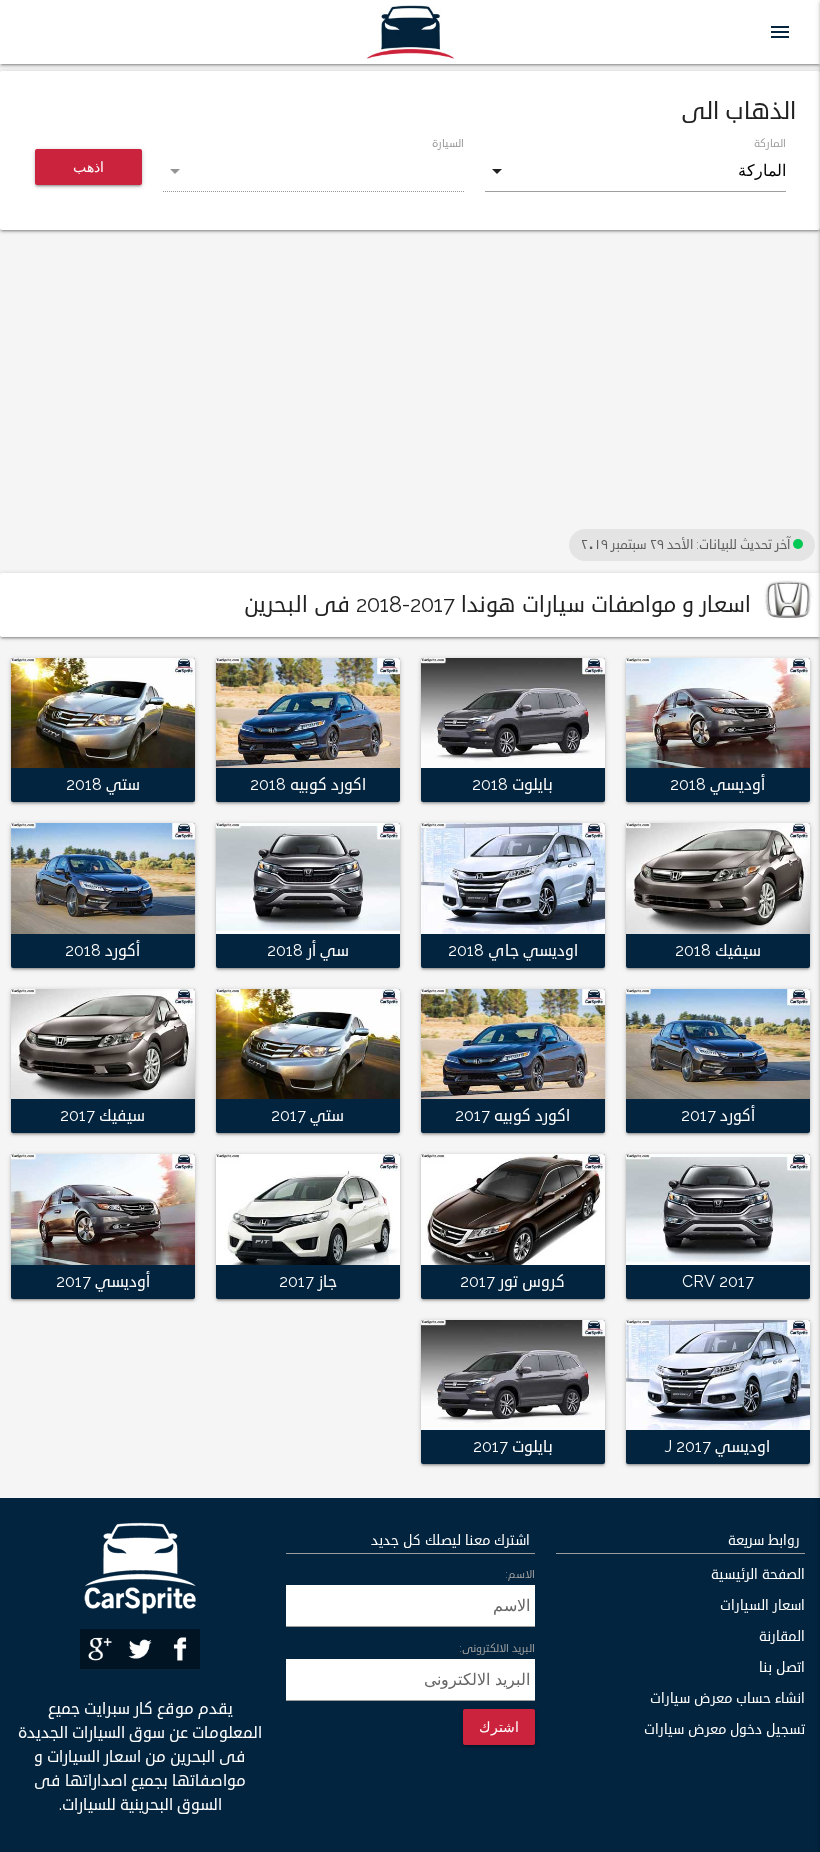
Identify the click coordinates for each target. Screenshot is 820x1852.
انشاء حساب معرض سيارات (727, 1698)
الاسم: (520, 1574)
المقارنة (782, 1636)
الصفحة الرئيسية (758, 1574)
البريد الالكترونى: (497, 1648)
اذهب (88, 166)
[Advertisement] (410, 384)
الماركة (770, 143)
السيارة (448, 143)
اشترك (499, 1726)
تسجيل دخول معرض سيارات (724, 1729)
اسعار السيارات (762, 1605)
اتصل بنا (782, 1667)
